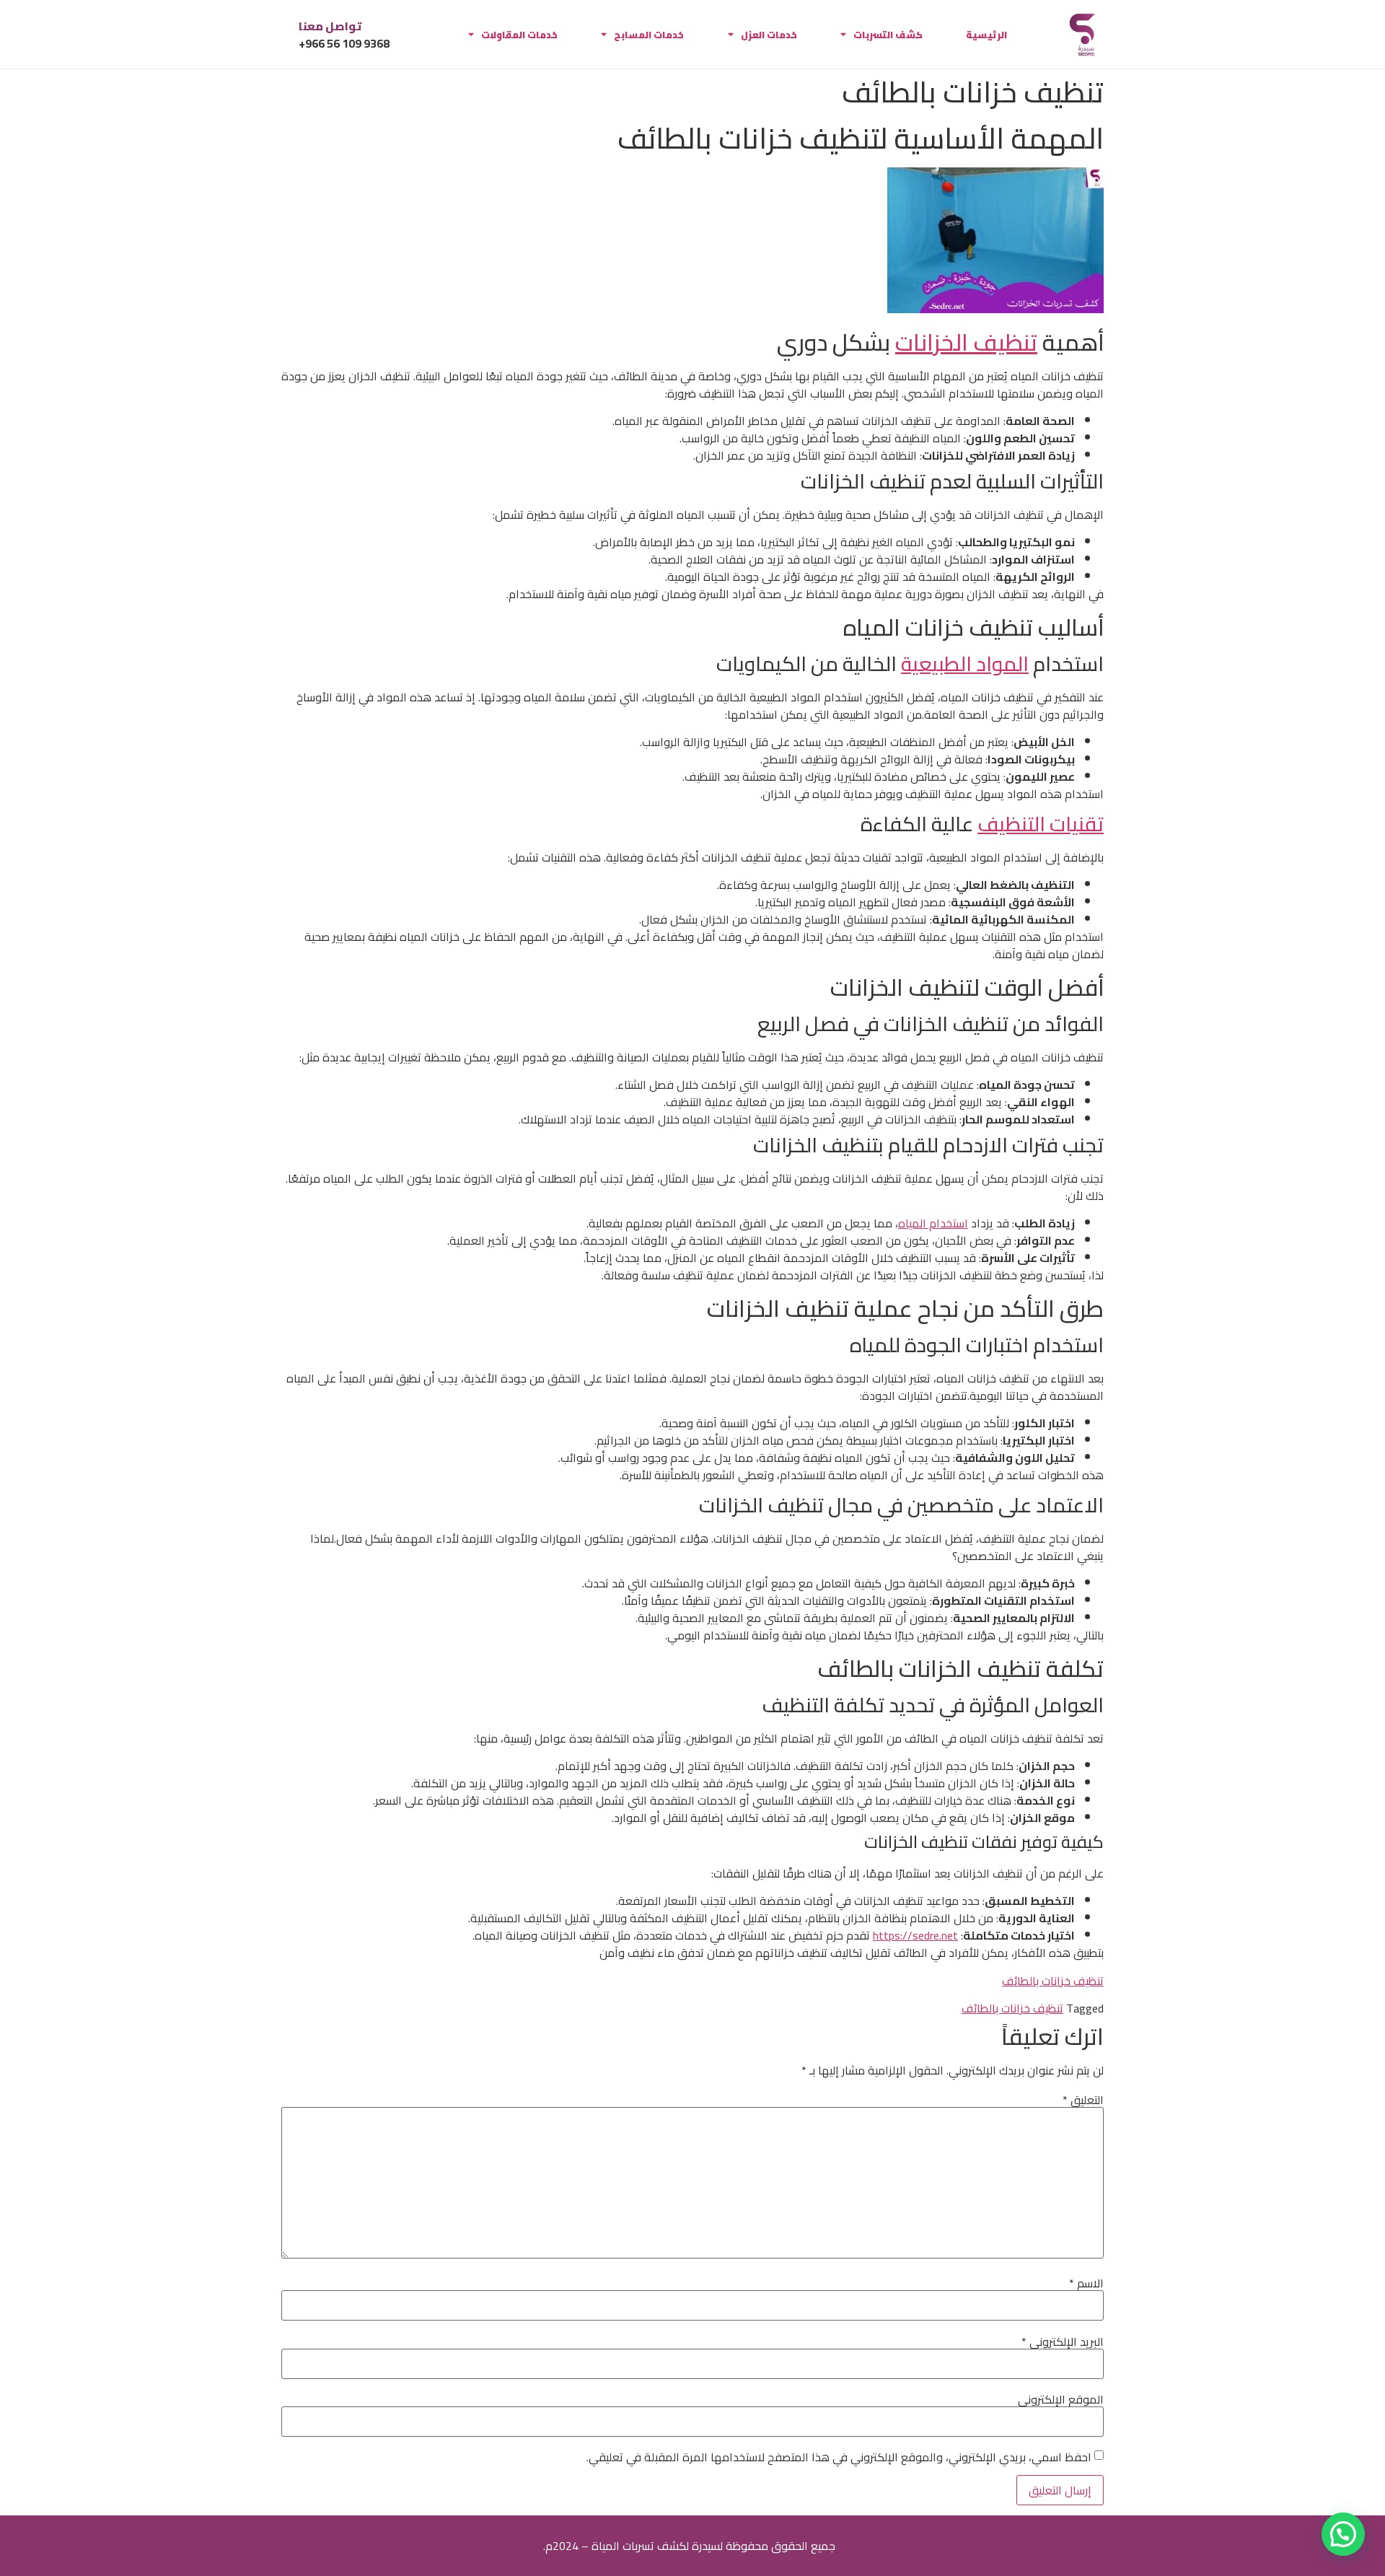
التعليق (1083, 2100)
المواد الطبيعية (965, 664)
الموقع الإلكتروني (1061, 2399)
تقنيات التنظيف (1041, 824)
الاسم (1086, 2283)
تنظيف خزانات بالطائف (1053, 1981)
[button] (1343, 2534)
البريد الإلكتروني (1063, 2341)
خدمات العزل (769, 35)
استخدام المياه (933, 1223)
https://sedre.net (915, 1935)
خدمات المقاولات (519, 35)
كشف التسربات (888, 35)
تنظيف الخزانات (966, 342)
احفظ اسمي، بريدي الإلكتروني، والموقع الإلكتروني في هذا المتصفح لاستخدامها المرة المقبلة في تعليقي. (839, 2457)
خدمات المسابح (649, 35)
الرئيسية (986, 35)
